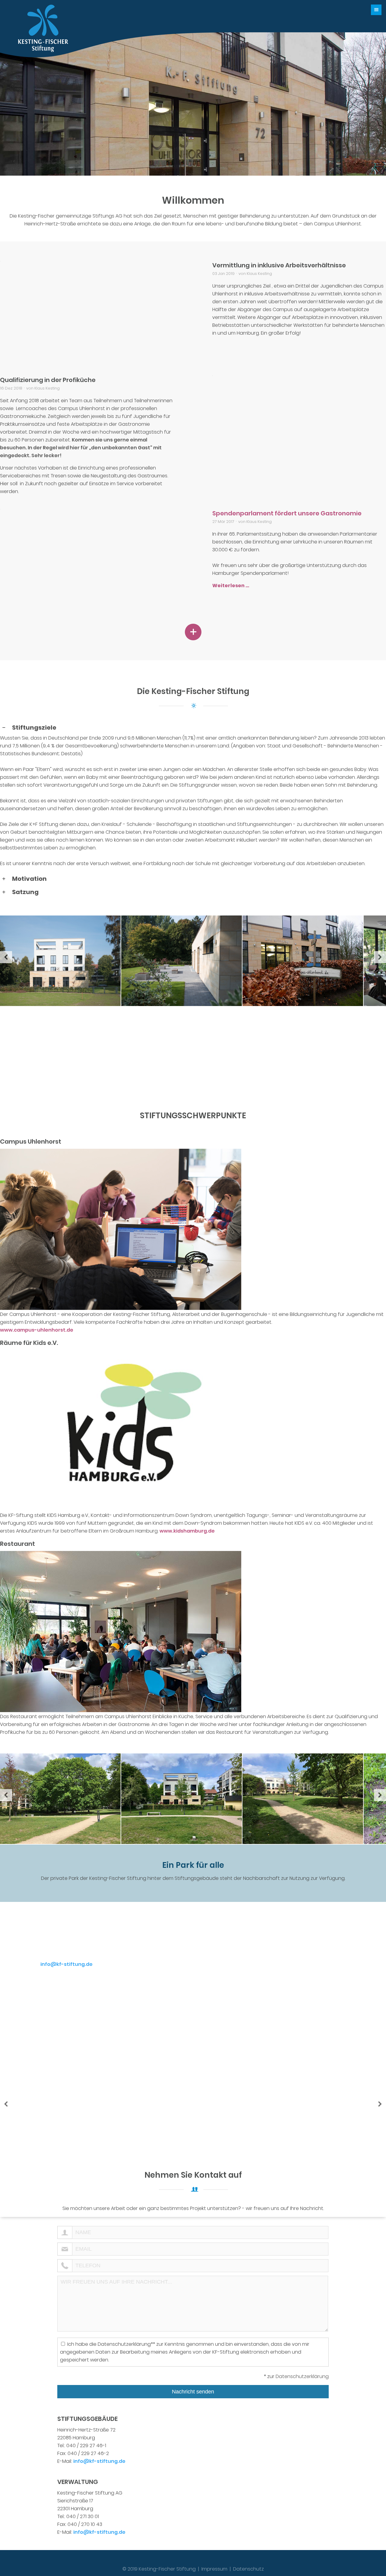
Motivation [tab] (29, 879)
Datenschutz (248, 2569)
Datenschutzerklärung (302, 2376)
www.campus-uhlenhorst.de (37, 1330)
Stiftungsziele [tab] (34, 728)
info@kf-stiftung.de (66, 1964)
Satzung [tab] (25, 892)
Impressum (214, 2569)
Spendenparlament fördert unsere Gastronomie (287, 513)
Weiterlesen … (231, 586)
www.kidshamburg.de (187, 1531)
